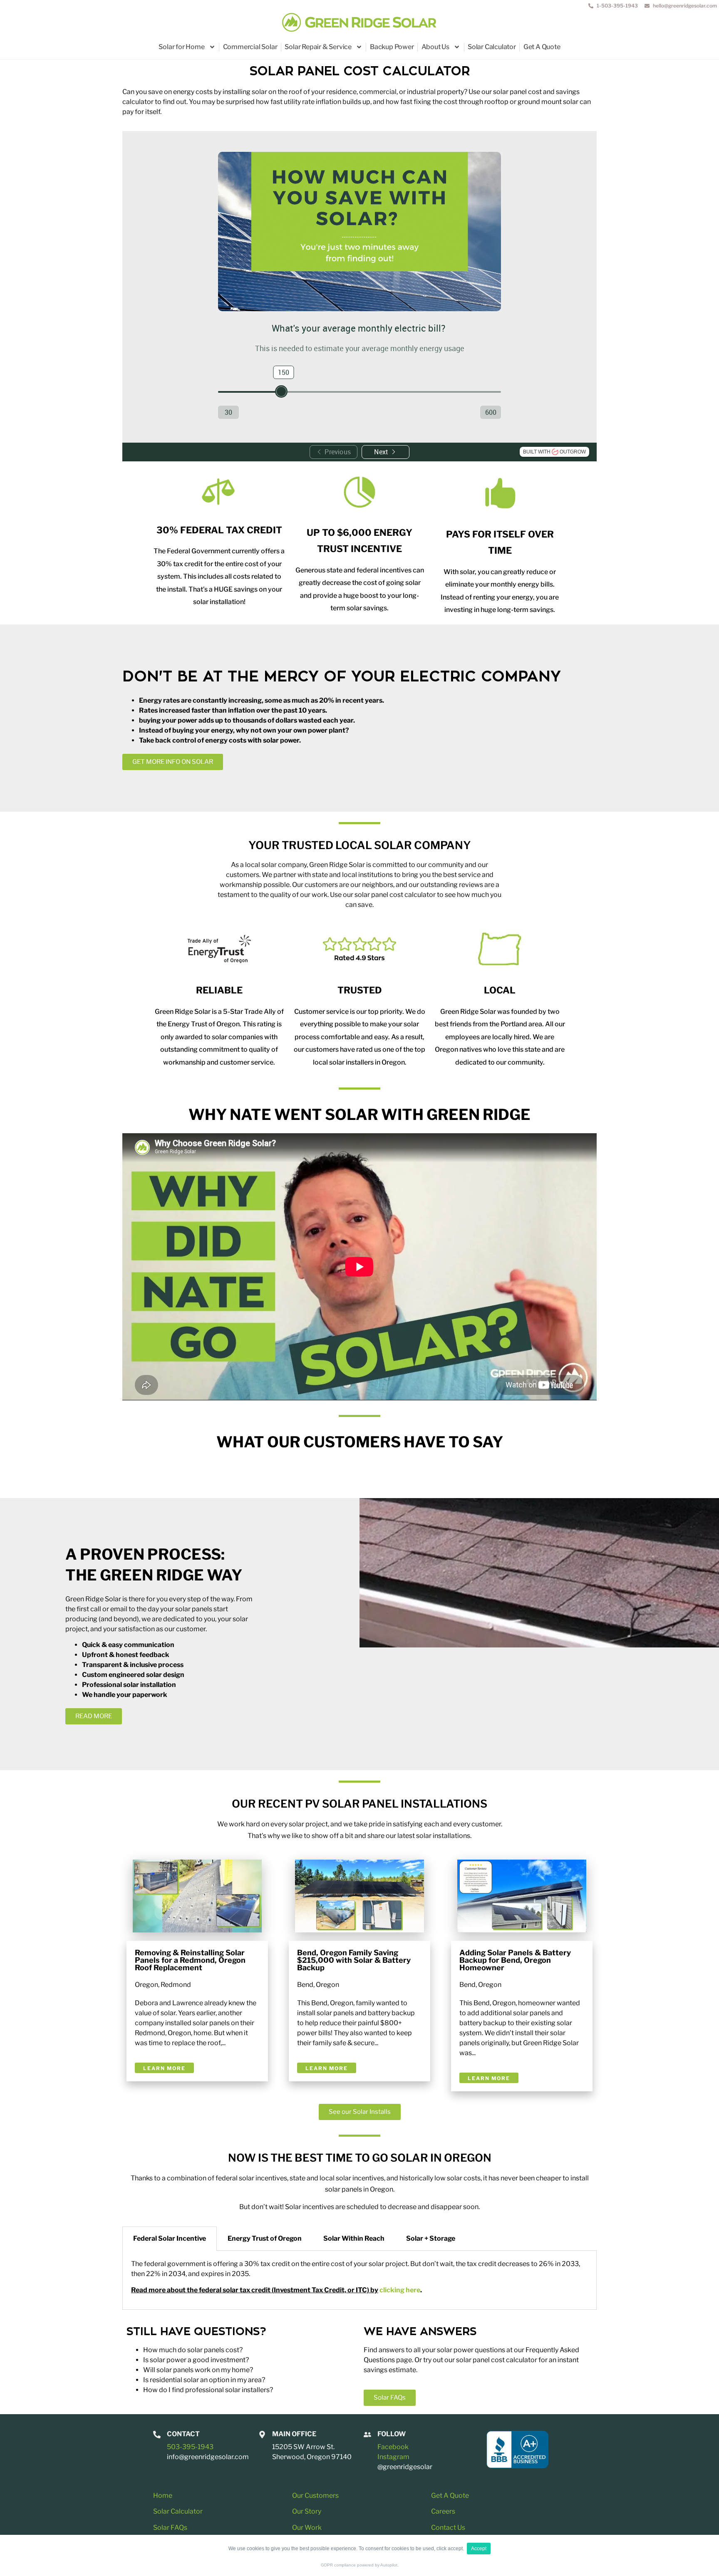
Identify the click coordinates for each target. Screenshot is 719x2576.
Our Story (307, 2511)
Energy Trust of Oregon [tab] (265, 2238)
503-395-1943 (190, 2447)
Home (163, 2495)
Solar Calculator (492, 47)
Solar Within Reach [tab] (354, 2238)
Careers (443, 2511)
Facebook (393, 2447)
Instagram (393, 2457)
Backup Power (392, 47)
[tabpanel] (359, 2280)
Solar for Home (181, 47)
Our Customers (315, 2495)
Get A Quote (542, 47)
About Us (435, 47)
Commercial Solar (250, 47)
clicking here (399, 2290)
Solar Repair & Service (318, 47)
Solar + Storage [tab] (431, 2238)
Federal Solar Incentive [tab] (170, 2238)
